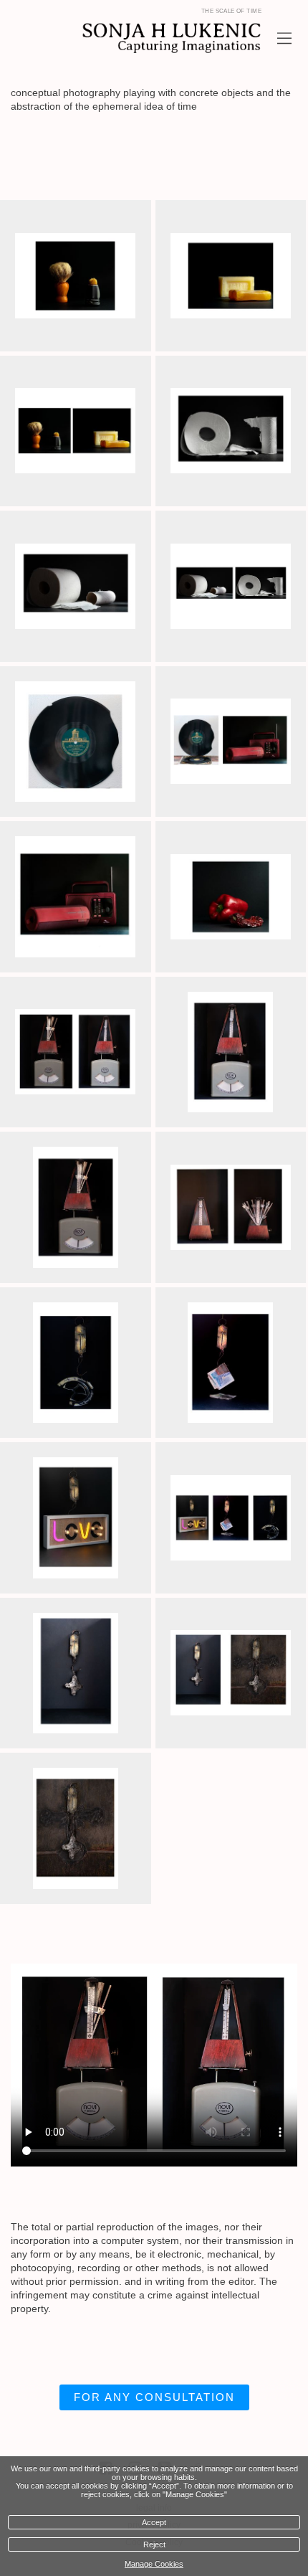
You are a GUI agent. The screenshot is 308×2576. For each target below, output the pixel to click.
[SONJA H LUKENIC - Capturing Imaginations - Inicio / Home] (138, 38)
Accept (154, 2522)
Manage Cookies (154, 2564)
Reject (154, 2544)
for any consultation (154, 2397)
